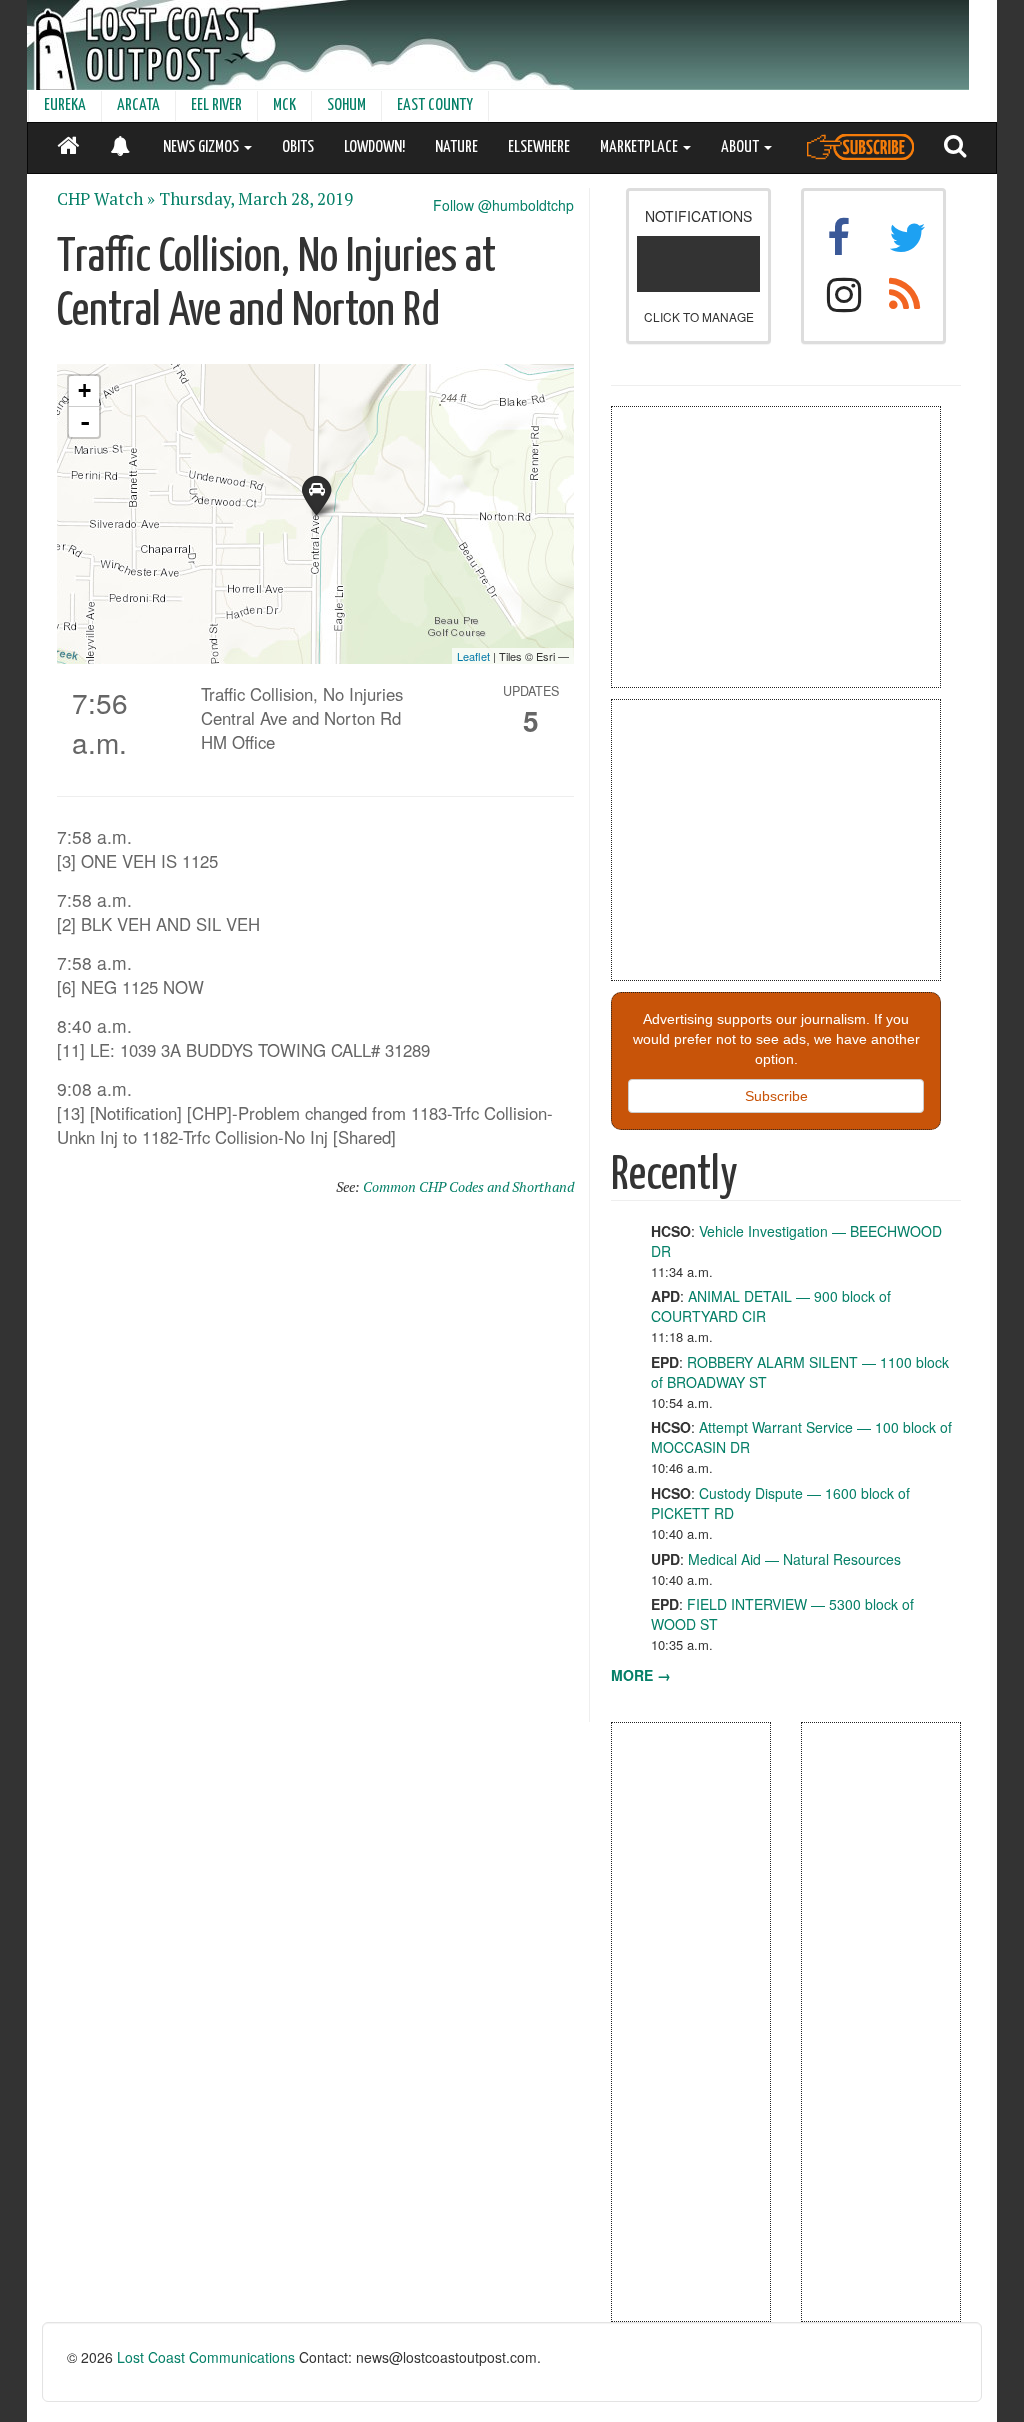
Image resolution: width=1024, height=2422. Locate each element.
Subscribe (776, 1096)
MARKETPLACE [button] (640, 147)
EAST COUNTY (435, 105)
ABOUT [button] (741, 147)
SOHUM (346, 105)
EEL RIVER (216, 105)
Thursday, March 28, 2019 (256, 199)
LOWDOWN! (374, 147)
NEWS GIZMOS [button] (202, 147)
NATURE (456, 147)
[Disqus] (315, 1468)
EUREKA (65, 105)
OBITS (298, 147)
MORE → (641, 1675)
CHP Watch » (106, 199)
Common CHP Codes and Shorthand (468, 1186)
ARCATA (138, 105)
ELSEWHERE (539, 147)
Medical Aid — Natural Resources (794, 1559)
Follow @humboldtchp (503, 205)
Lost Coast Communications (206, 2357)
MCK (284, 105)
